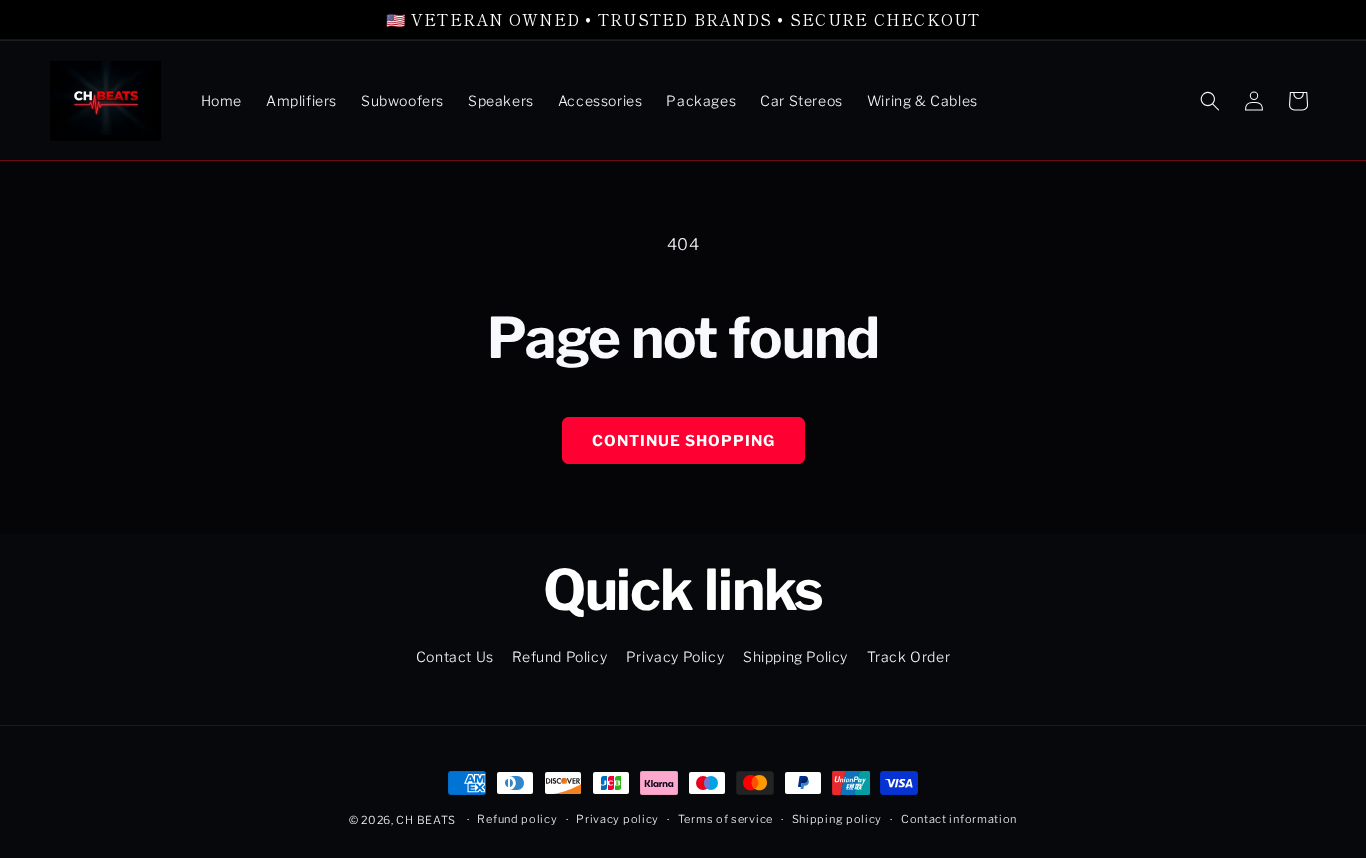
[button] (1210, 101)
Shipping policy (837, 819)
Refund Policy (559, 656)
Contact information (959, 819)
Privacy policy (617, 819)
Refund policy (517, 819)
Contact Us (455, 656)
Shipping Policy (795, 656)
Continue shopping (683, 441)
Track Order (909, 656)
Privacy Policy (675, 656)
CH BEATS (427, 820)
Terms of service (725, 819)
